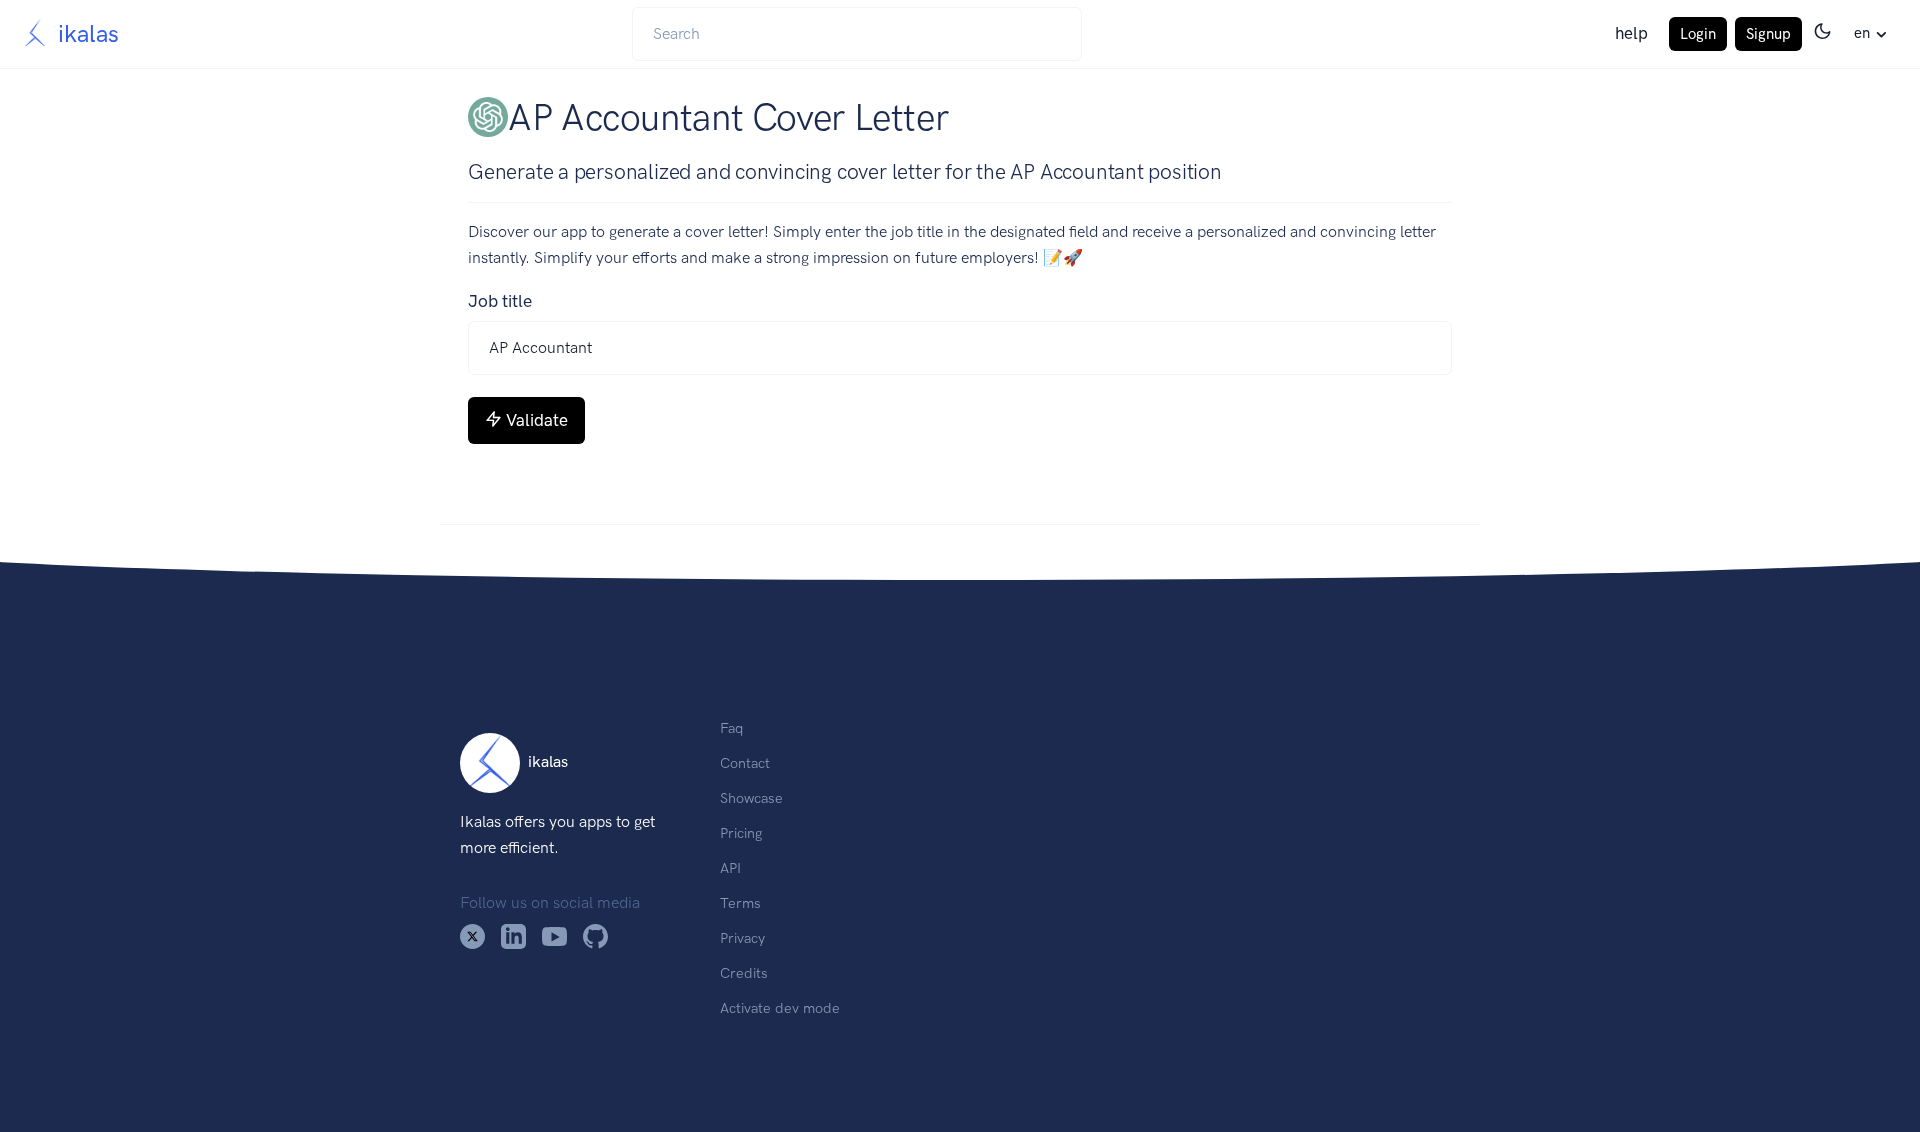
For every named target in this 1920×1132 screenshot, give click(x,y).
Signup (1768, 34)
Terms (740, 903)
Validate (537, 420)
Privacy (742, 938)
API (730, 868)
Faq (731, 728)
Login (1698, 34)
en (1862, 33)
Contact (745, 763)
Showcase (751, 798)
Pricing (741, 833)
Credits (744, 973)
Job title (500, 301)
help (1631, 33)
